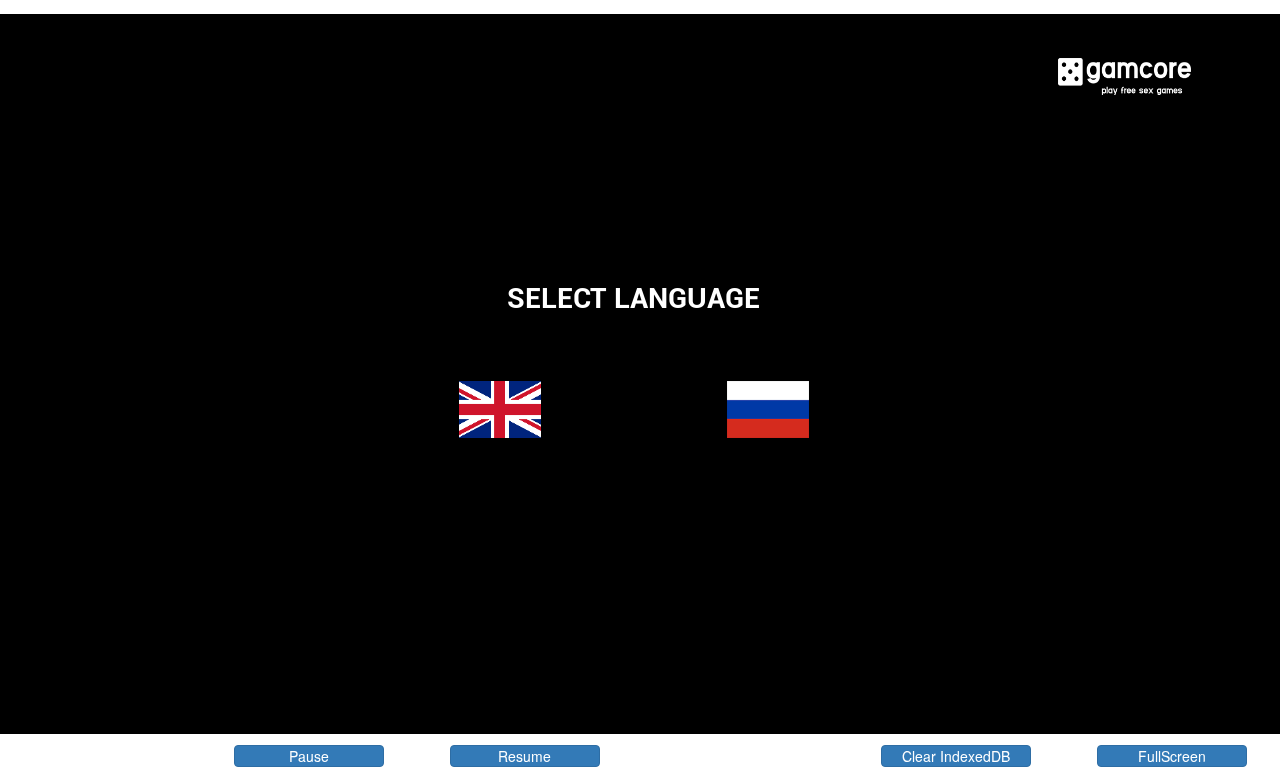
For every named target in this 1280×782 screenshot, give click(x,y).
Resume (524, 756)
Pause (309, 756)
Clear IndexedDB (956, 756)
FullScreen (1172, 756)
